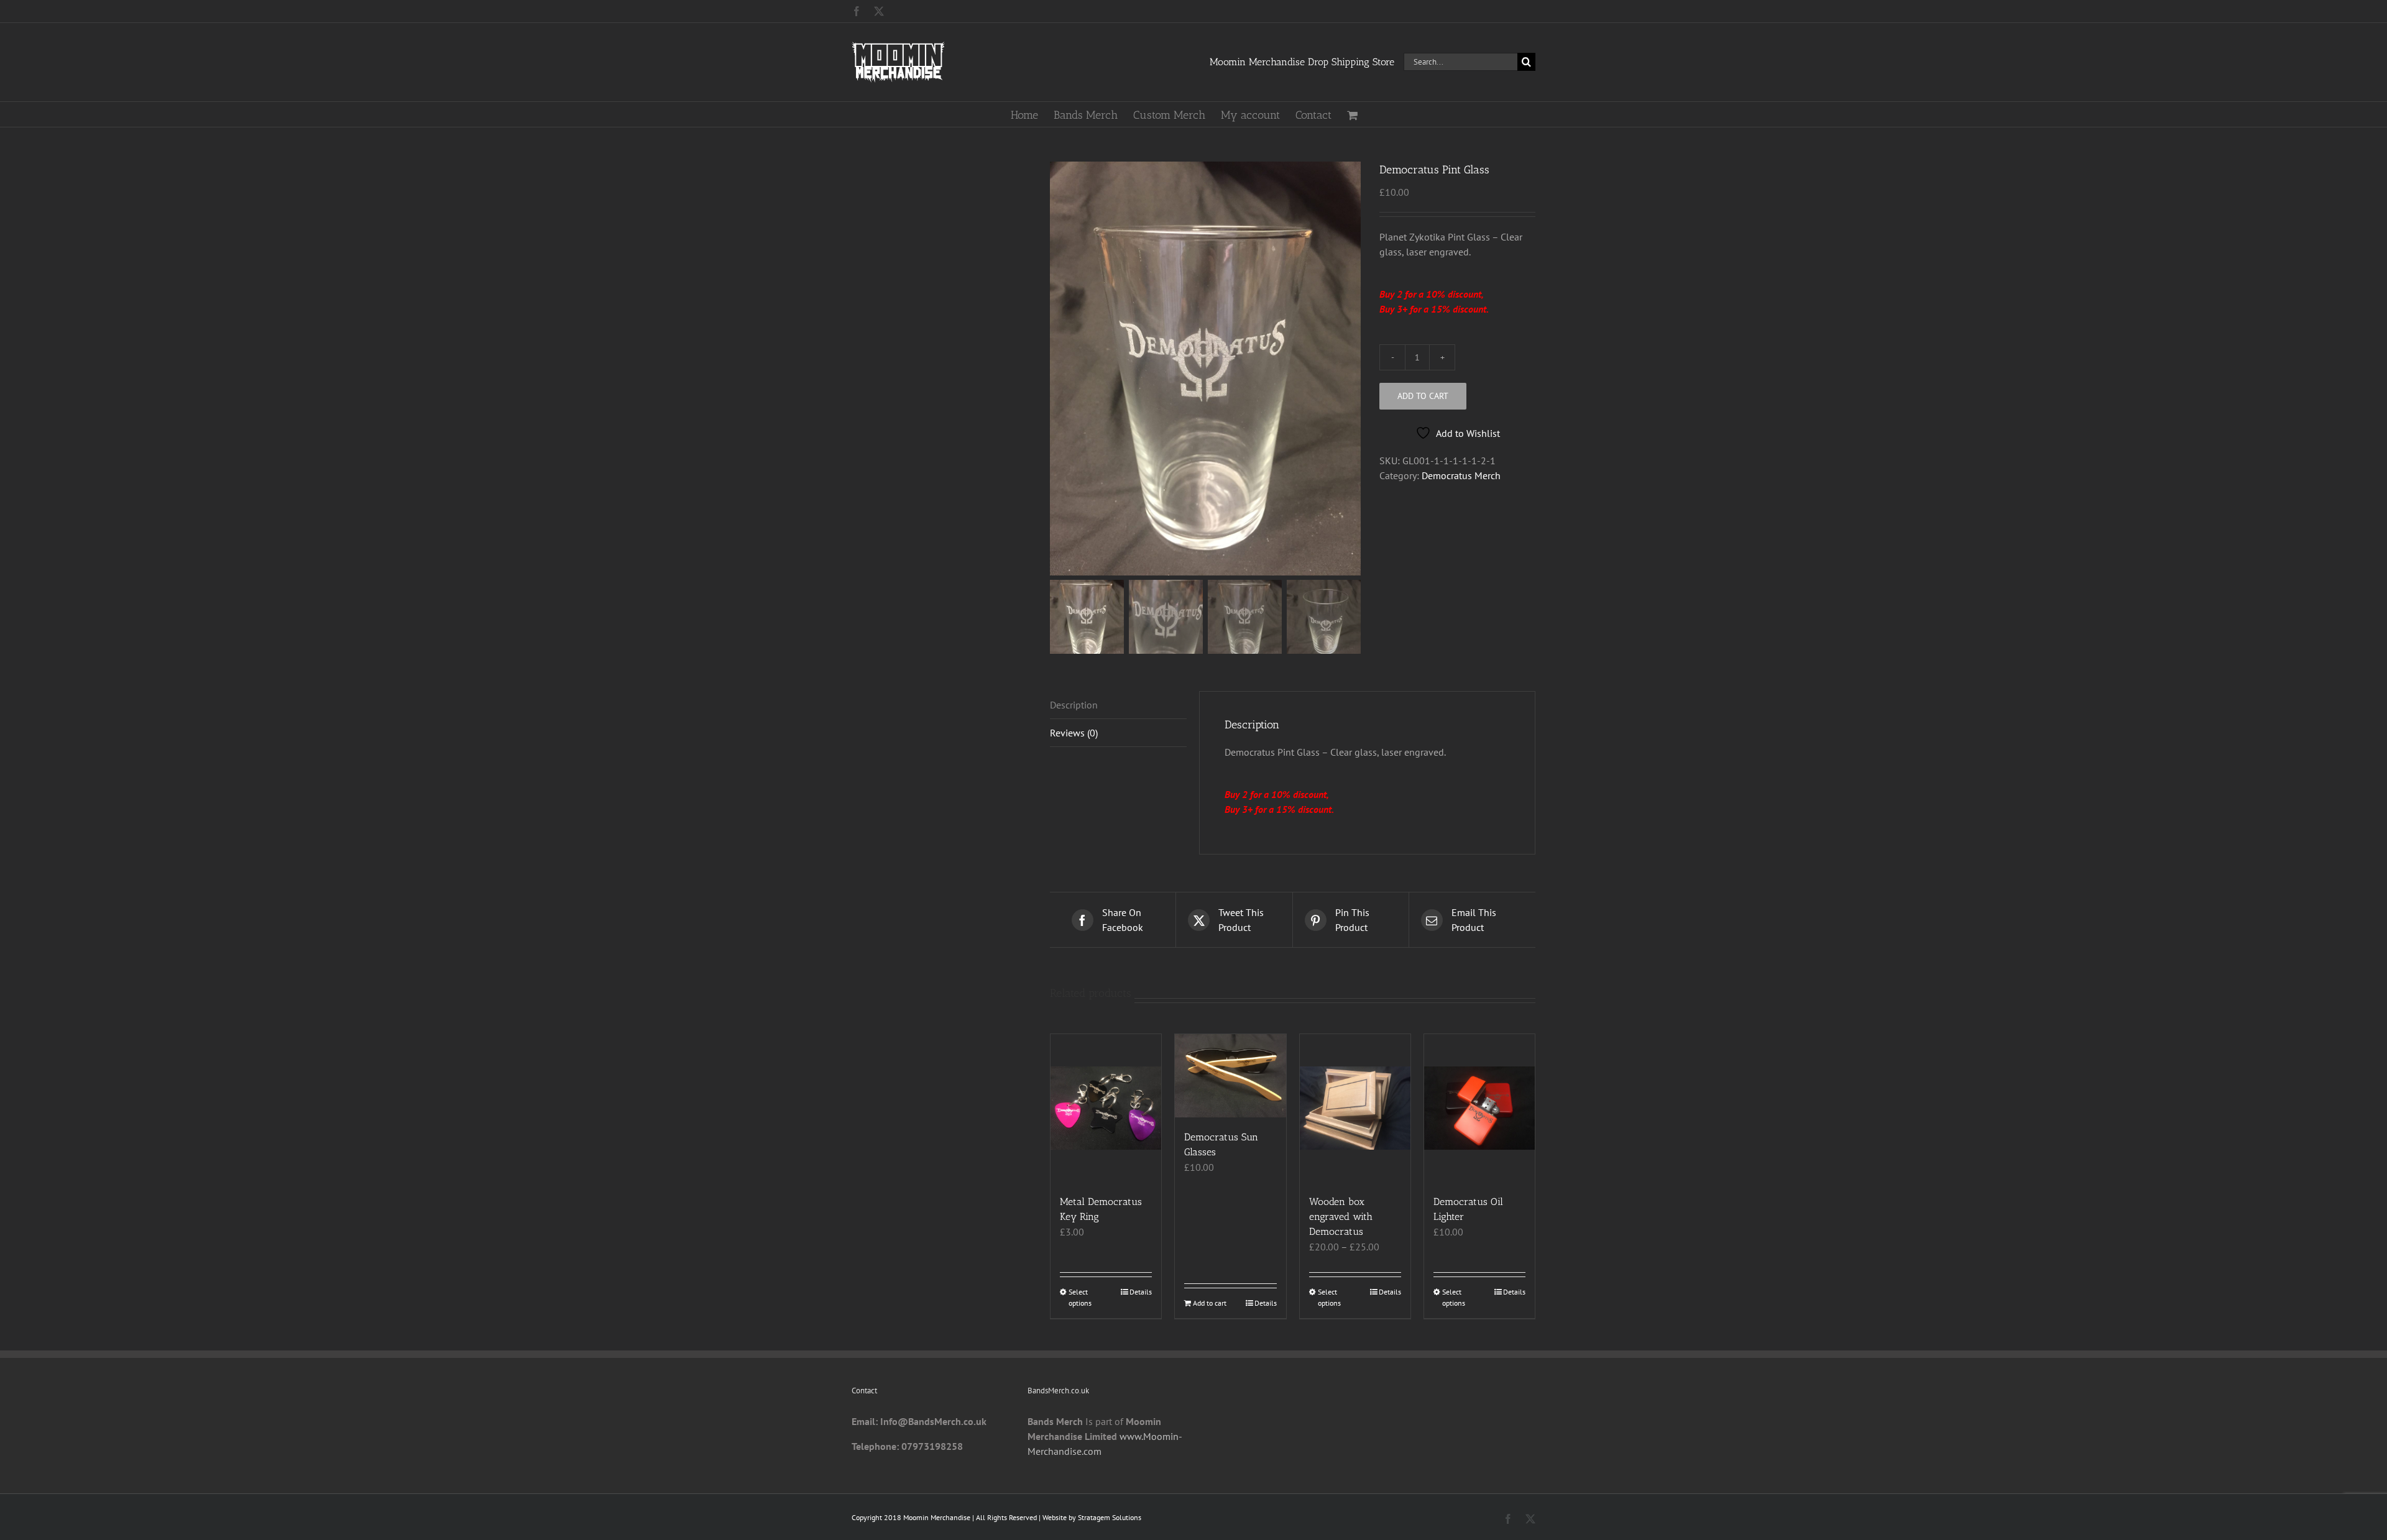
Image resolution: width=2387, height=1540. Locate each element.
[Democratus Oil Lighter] (1479, 1108)
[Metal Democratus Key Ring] (1106, 1108)
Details (1141, 1292)
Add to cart (1423, 396)
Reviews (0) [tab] (1074, 733)
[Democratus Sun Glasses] (1230, 1076)
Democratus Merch (1461, 475)
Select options (1080, 1297)
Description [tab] (1074, 705)
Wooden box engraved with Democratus (1341, 1217)
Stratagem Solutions (1110, 1517)
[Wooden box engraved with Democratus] (1355, 1108)
